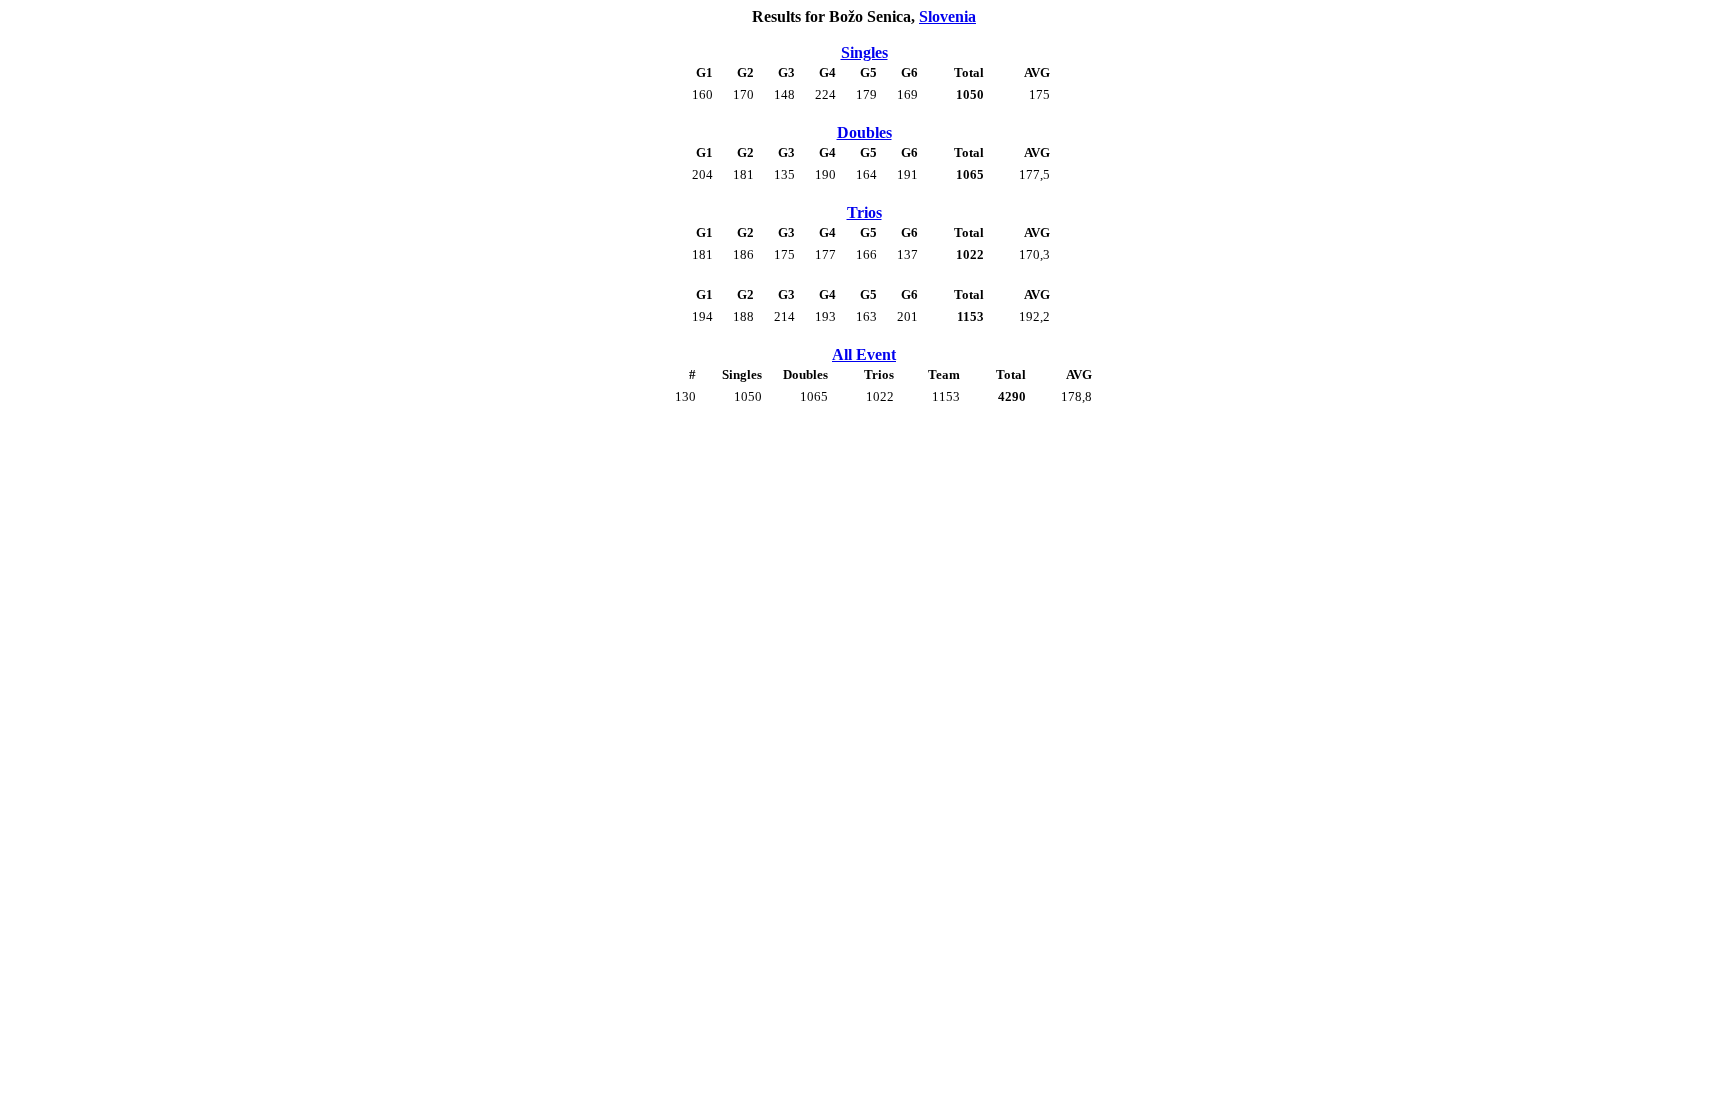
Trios (864, 212)
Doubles (864, 132)
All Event (864, 354)
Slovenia (947, 16)
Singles (864, 52)
